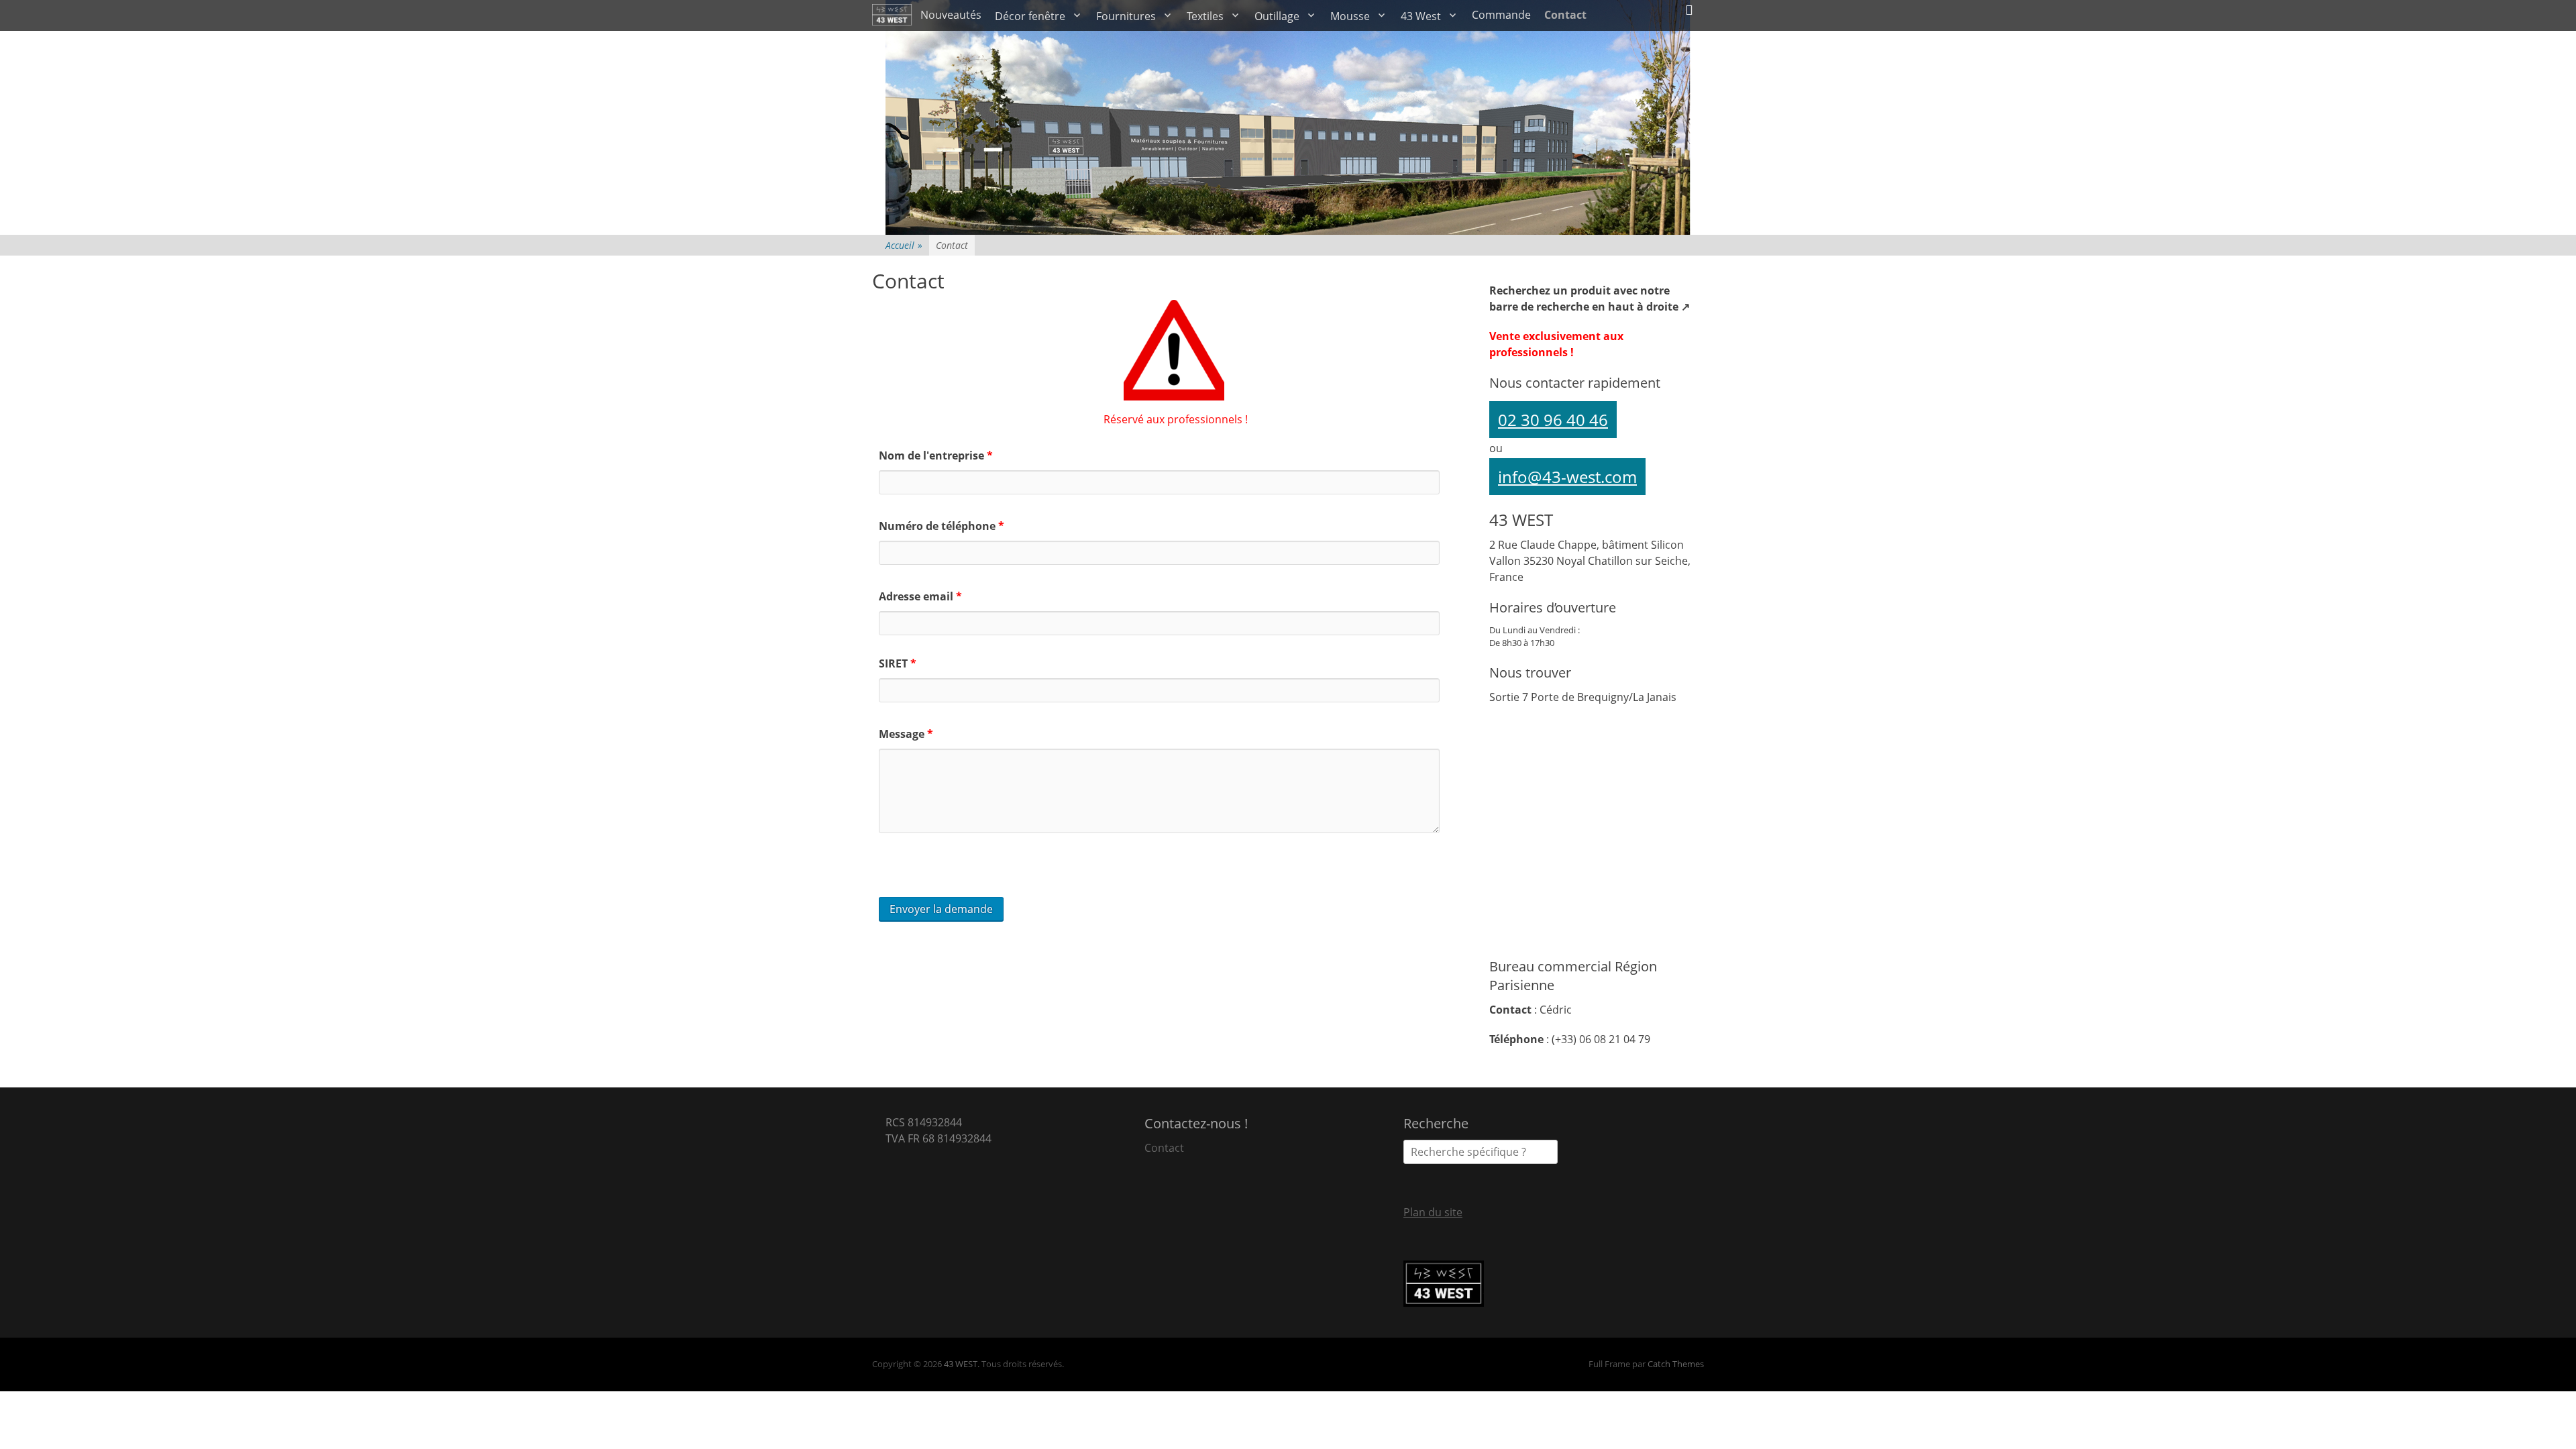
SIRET (898, 663)
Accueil (904, 245)
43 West (1421, 16)
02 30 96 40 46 (1553, 420)
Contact (1565, 15)
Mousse (1350, 16)
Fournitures (1126, 16)
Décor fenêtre (1030, 16)
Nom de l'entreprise (936, 455)
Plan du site (1433, 1212)
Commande (1501, 15)
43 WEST (961, 1364)
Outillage (1277, 16)
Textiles (1205, 16)
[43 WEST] (893, 15)
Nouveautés (951, 15)
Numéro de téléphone (942, 526)
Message (906, 734)
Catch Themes (1676, 1364)
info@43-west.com (1567, 477)
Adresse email (920, 596)
